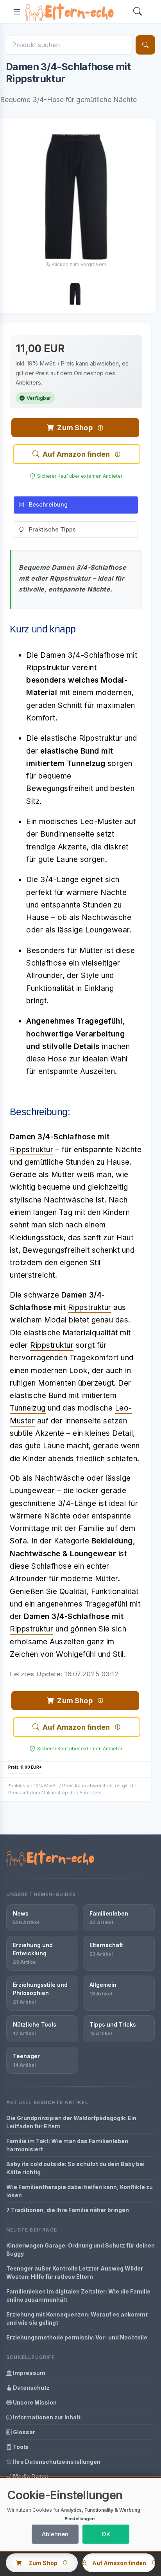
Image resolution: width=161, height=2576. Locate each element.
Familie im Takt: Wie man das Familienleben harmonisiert (67, 2145)
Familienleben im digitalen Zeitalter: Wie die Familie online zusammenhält (78, 2295)
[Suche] (145, 45)
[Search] (138, 12)
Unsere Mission (34, 2402)
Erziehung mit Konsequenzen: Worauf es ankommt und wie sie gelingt (77, 2318)
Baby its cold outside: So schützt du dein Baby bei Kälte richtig (75, 2168)
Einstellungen (80, 2519)
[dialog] (80, 2514)
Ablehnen (55, 2534)
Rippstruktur (31, 1150)
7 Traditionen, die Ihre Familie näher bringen (68, 2210)
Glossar (23, 2432)
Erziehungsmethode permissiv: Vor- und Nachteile (77, 2337)
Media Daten (30, 2476)
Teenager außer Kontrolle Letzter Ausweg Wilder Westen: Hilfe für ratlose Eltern (75, 2272)
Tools (20, 2447)
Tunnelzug (28, 1408)
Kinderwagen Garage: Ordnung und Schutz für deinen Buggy (80, 2249)
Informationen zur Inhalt (46, 2417)
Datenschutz (31, 2388)
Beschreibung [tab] (48, 504)
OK (106, 2534)
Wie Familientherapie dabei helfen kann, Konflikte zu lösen (80, 2191)
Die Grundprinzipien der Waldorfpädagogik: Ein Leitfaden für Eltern (71, 2122)
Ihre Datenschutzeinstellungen (56, 2462)
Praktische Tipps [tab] (52, 529)
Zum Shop (75, 428)
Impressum (29, 2373)
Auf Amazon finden (76, 454)
